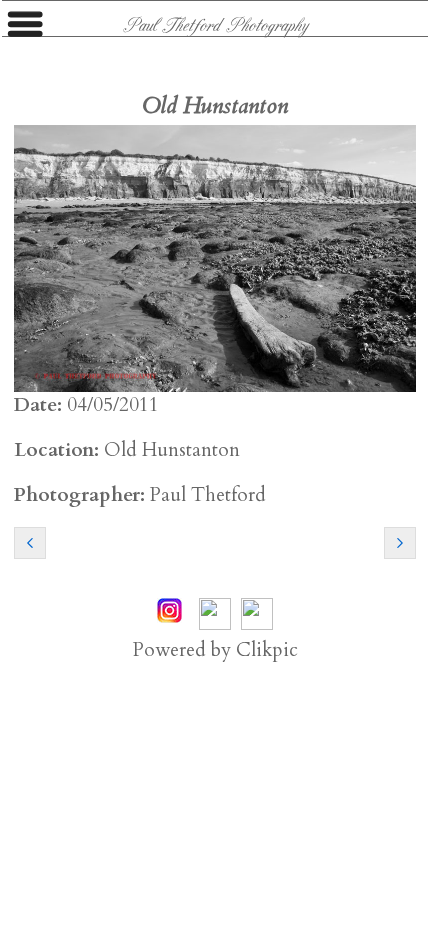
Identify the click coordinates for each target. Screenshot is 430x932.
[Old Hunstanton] (215, 258)
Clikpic (267, 650)
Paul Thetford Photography (215, 24)
